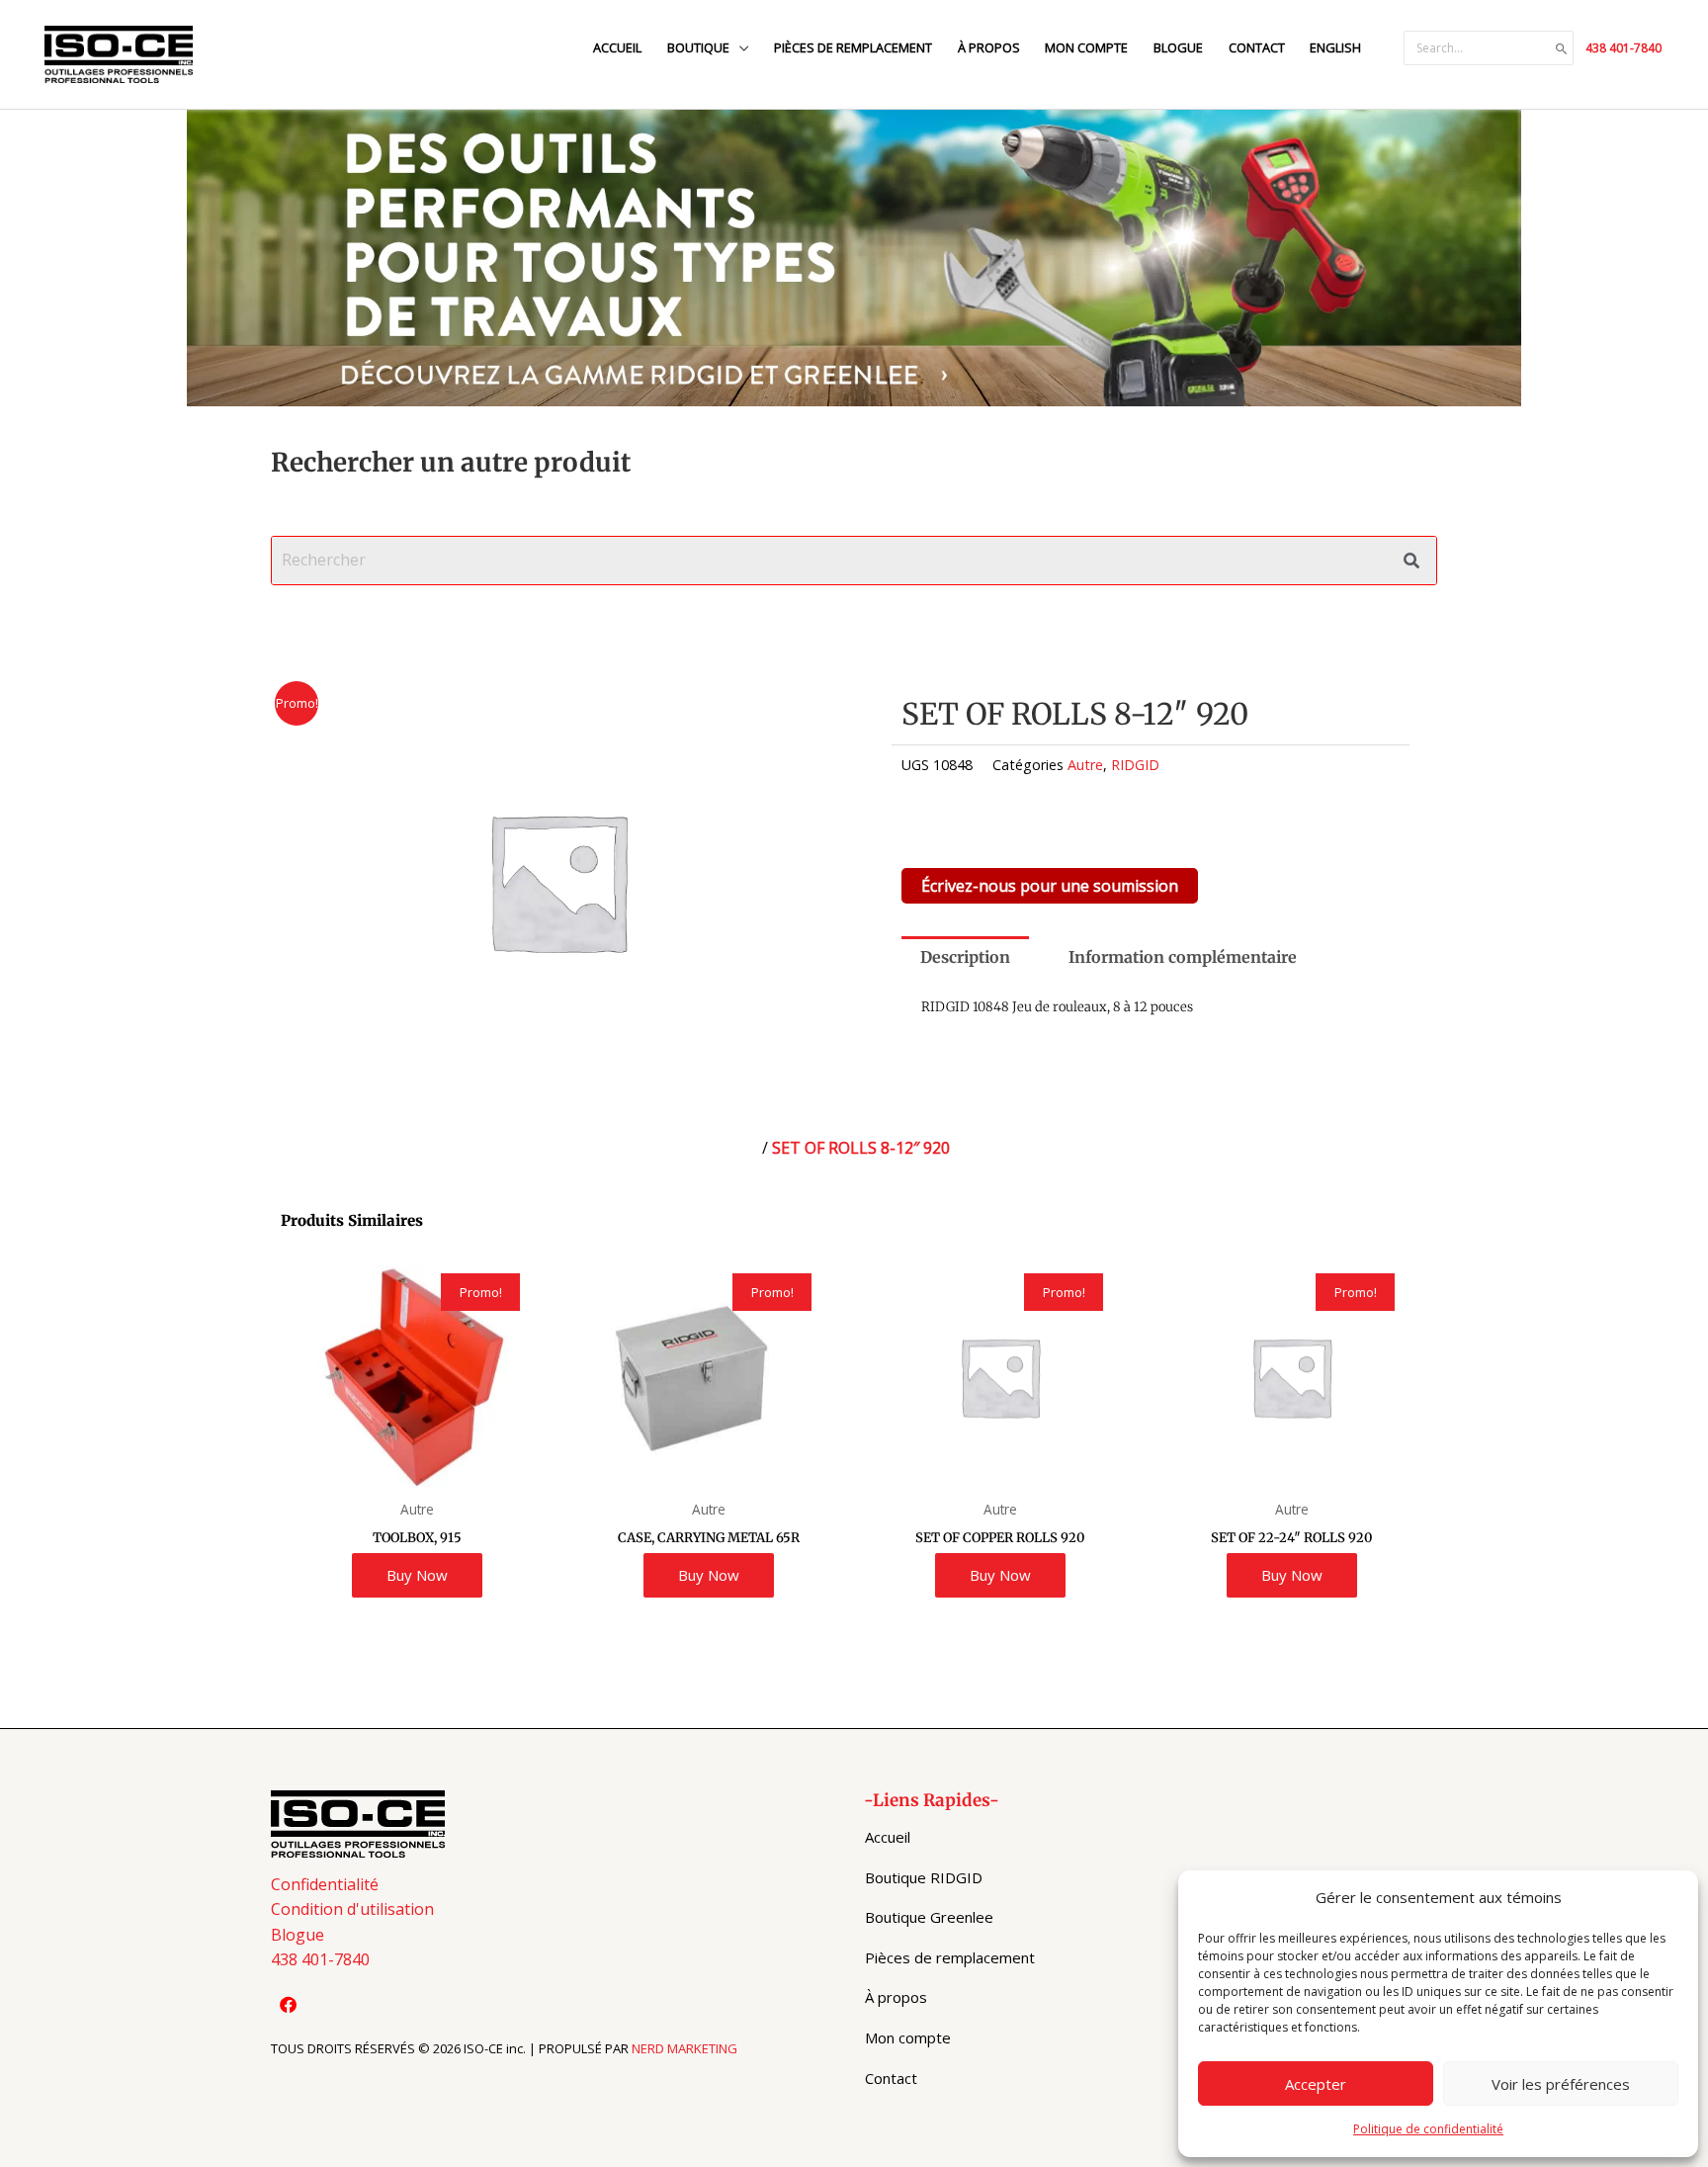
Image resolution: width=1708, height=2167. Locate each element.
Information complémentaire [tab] (1183, 957)
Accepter (1316, 2084)
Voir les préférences (1561, 2084)
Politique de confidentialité (1428, 2129)
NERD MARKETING (684, 2048)
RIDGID (1135, 765)
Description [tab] (965, 957)
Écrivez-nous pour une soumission (1050, 886)
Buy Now (417, 1575)
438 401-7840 (1623, 48)
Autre (1085, 765)
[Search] (1562, 48)
